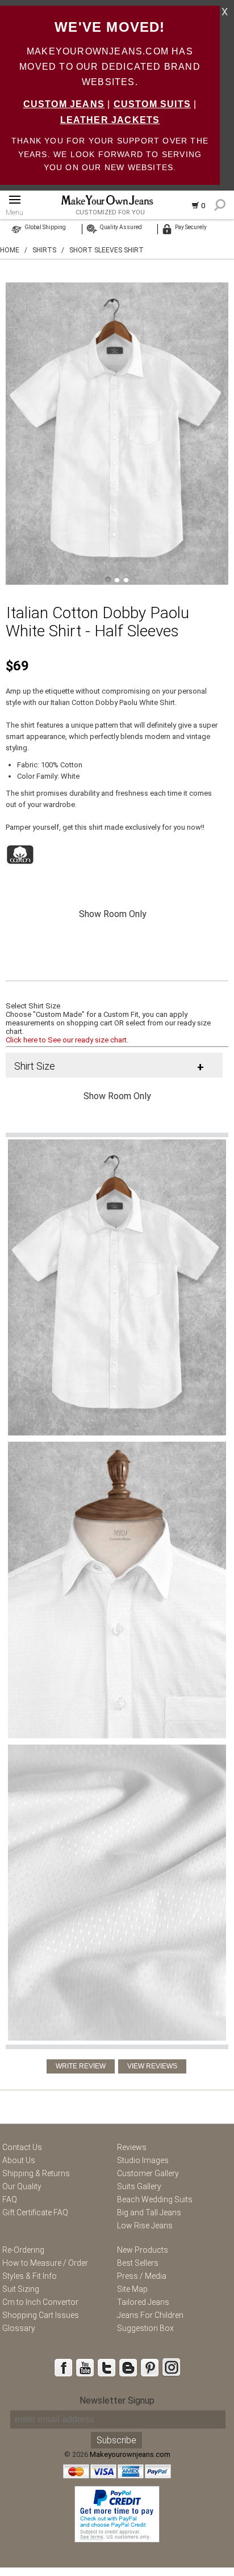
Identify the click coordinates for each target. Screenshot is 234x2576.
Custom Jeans (64, 104)
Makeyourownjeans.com (130, 2454)
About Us (19, 2160)
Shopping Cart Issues (41, 2315)
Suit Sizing (21, 2289)
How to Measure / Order (45, 2263)
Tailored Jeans (143, 2302)
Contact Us (22, 2147)
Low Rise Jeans (145, 2226)
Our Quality (22, 2186)
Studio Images (143, 2160)
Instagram (171, 2367)
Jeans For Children (150, 2315)
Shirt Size (35, 1066)
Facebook (63, 2367)
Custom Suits (152, 104)
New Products (143, 2250)
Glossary (19, 2328)
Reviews (132, 2147)
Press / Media (142, 2276)
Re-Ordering (23, 2250)
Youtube (85, 2367)
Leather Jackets (110, 120)
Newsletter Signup (117, 2400)
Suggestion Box (145, 2328)
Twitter (106, 2367)
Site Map (132, 2289)
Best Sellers (138, 2263)
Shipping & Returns (36, 2173)
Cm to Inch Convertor (40, 2302)
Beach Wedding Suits (155, 2199)
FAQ (10, 2199)
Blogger (128, 2367)
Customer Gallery (148, 2173)
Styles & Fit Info (30, 2276)
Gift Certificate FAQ (35, 2212)
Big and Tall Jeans (149, 2212)
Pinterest (149, 2367)
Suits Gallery (139, 2186)
